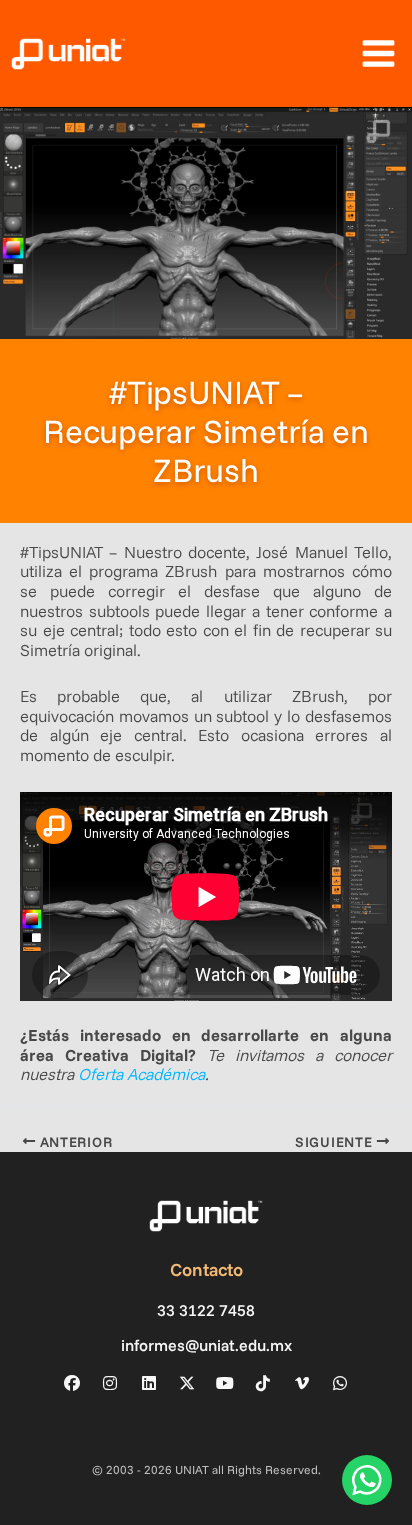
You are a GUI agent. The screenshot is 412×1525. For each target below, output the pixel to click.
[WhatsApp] (340, 1383)
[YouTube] (225, 1383)
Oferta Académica (141, 1074)
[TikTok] (263, 1383)
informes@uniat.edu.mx (206, 1345)
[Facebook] (72, 1383)
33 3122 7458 (206, 1310)
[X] (187, 1383)
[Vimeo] (302, 1383)
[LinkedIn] (149, 1383)
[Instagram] (110, 1383)
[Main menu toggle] (378, 54)
